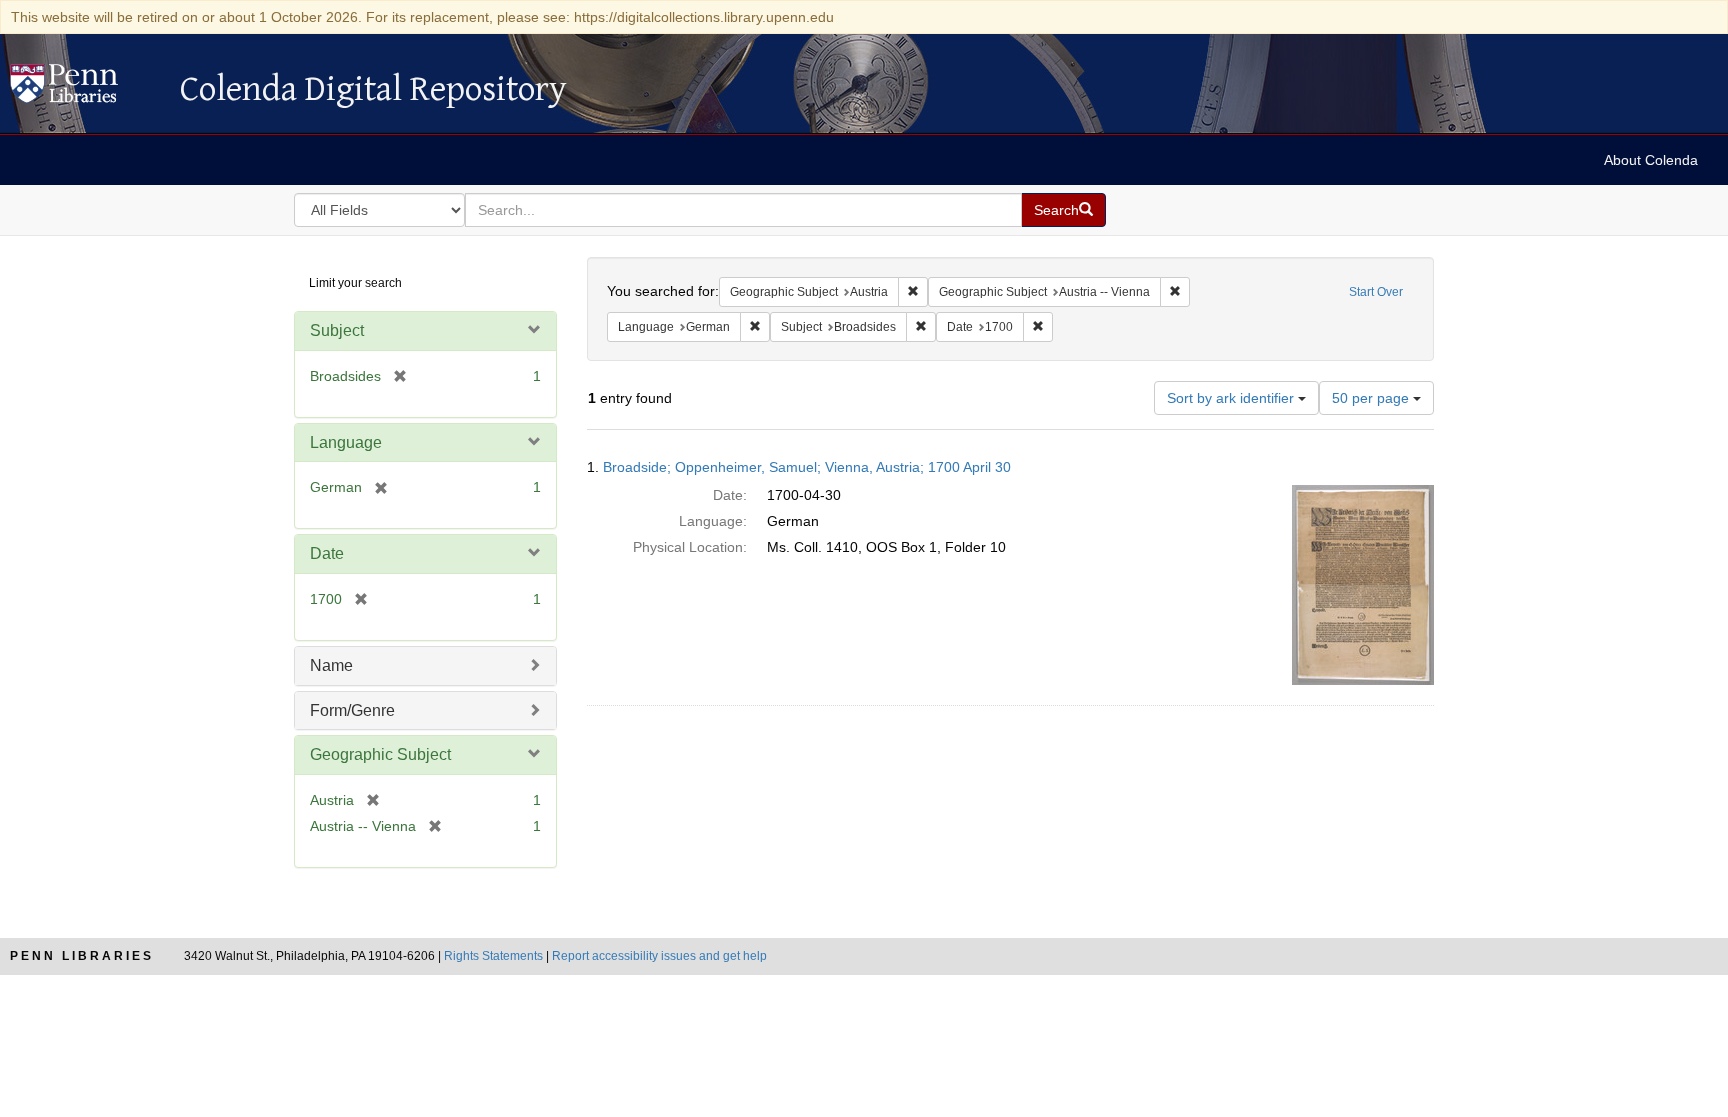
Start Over (1376, 292)
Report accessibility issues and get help (659, 956)
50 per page (1372, 398)
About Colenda (1651, 160)
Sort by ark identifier (1232, 398)
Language (346, 442)
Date (327, 553)
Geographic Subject (380, 754)
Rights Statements (493, 956)
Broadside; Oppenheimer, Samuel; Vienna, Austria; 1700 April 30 (807, 467)
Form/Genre (352, 710)
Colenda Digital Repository (85, 89)
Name (331, 665)
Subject (337, 330)
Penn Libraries (82, 956)
